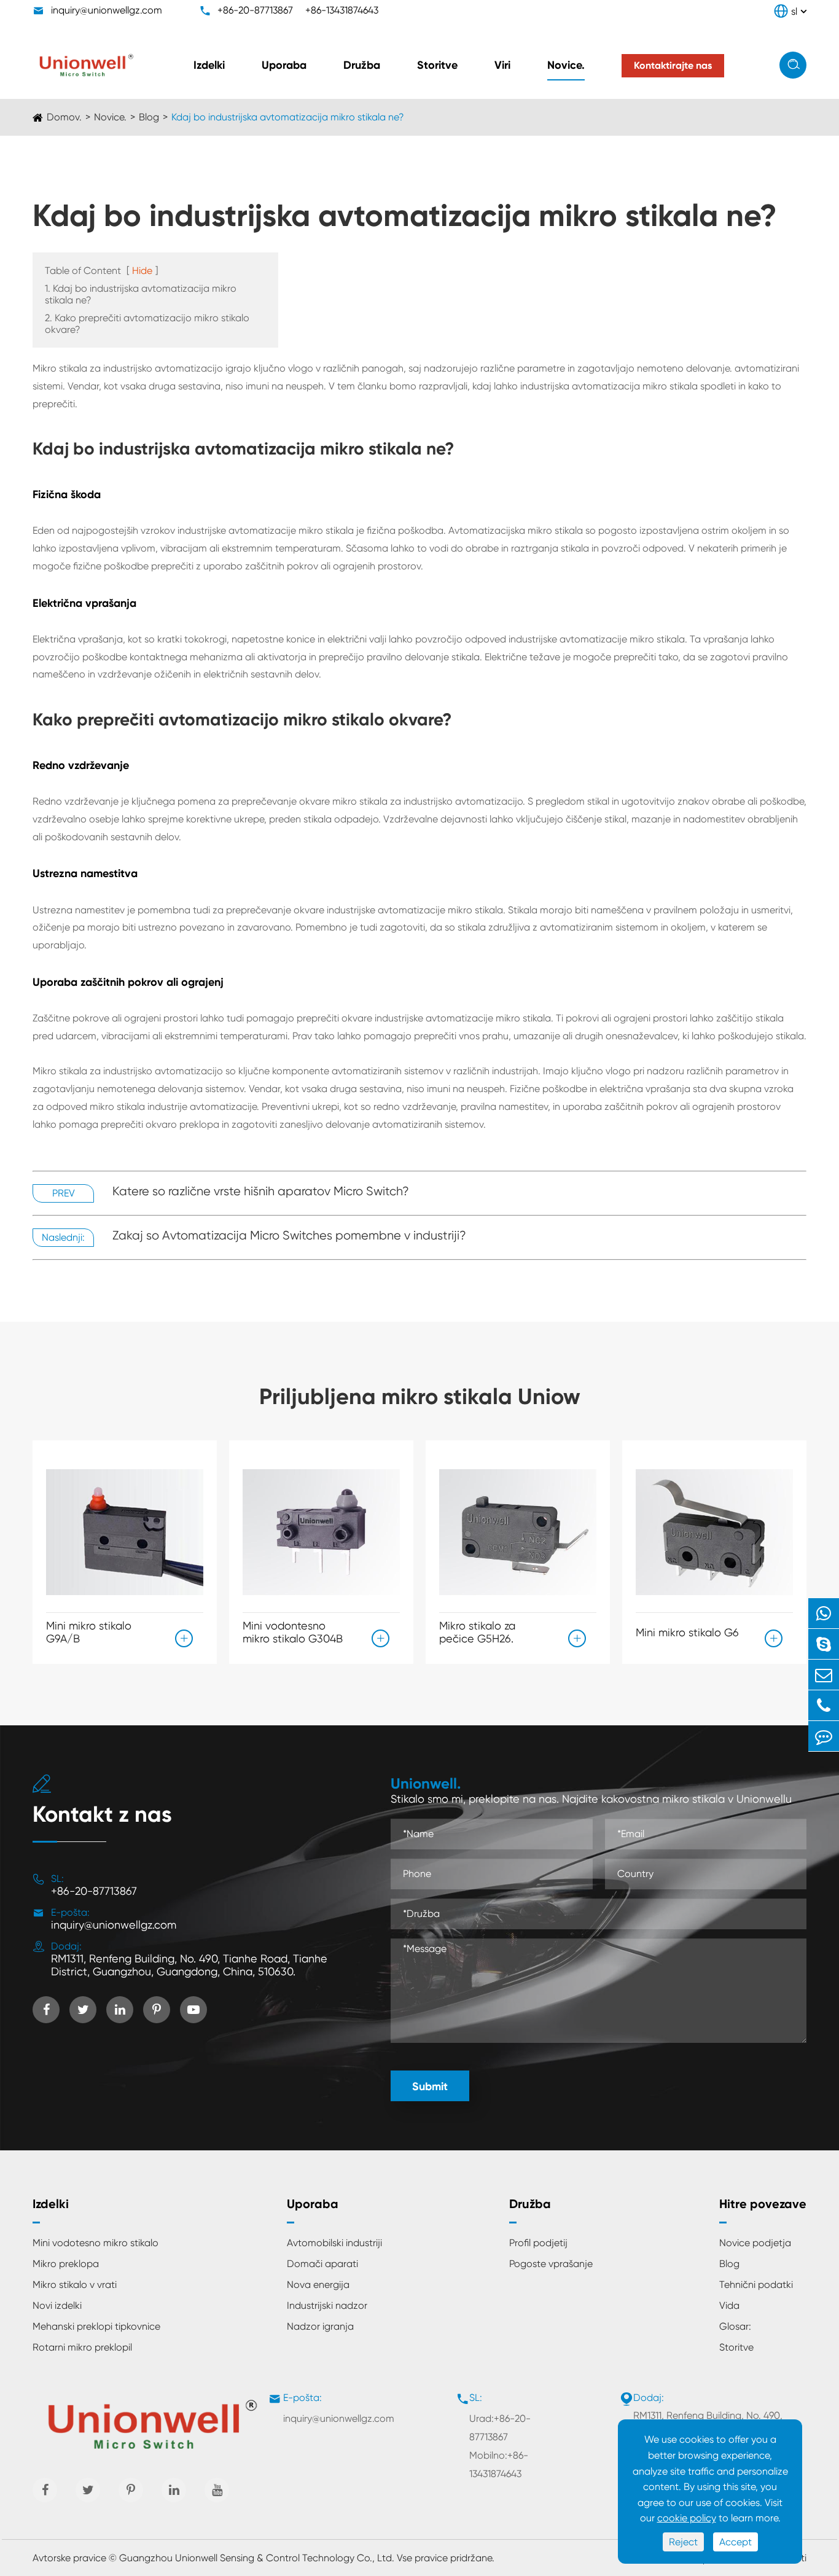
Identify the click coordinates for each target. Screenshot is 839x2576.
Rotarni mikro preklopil (82, 2347)
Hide (142, 271)
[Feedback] (824, 1736)
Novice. (566, 65)
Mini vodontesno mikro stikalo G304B (293, 1632)
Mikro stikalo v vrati (75, 2285)
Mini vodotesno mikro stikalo (96, 2243)
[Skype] (824, 1644)
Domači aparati (322, 2264)
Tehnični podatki (756, 2285)
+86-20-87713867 (255, 10)
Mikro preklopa (66, 2264)
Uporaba (284, 65)
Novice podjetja (755, 2243)
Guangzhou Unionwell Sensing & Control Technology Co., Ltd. (257, 2558)
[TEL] (824, 1705)
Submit (430, 2086)
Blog (149, 117)
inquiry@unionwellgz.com (107, 10)
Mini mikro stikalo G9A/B (89, 1632)
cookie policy (687, 2518)
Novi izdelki (57, 2305)
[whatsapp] (824, 1613)
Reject (683, 2542)
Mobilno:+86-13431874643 (499, 2465)
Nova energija (318, 2285)
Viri (502, 65)
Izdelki (209, 65)
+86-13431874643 (342, 10)
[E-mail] (824, 1675)
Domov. (64, 117)
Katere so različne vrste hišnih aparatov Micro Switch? (261, 1191)
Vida (729, 2305)
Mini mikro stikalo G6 (687, 1632)
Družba (362, 65)
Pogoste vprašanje (551, 2264)
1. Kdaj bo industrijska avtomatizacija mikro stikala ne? (141, 294)
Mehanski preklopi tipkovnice (96, 2326)
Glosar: (735, 2326)
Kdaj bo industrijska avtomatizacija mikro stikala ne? (288, 117)
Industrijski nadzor (327, 2305)
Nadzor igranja (320, 2326)
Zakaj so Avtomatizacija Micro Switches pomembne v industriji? (289, 1235)
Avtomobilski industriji (334, 2243)
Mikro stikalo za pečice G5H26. (477, 1632)
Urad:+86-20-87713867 (500, 2428)
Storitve (437, 65)
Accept (736, 2542)
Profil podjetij (538, 2243)
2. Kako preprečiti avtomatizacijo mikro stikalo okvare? (147, 324)
